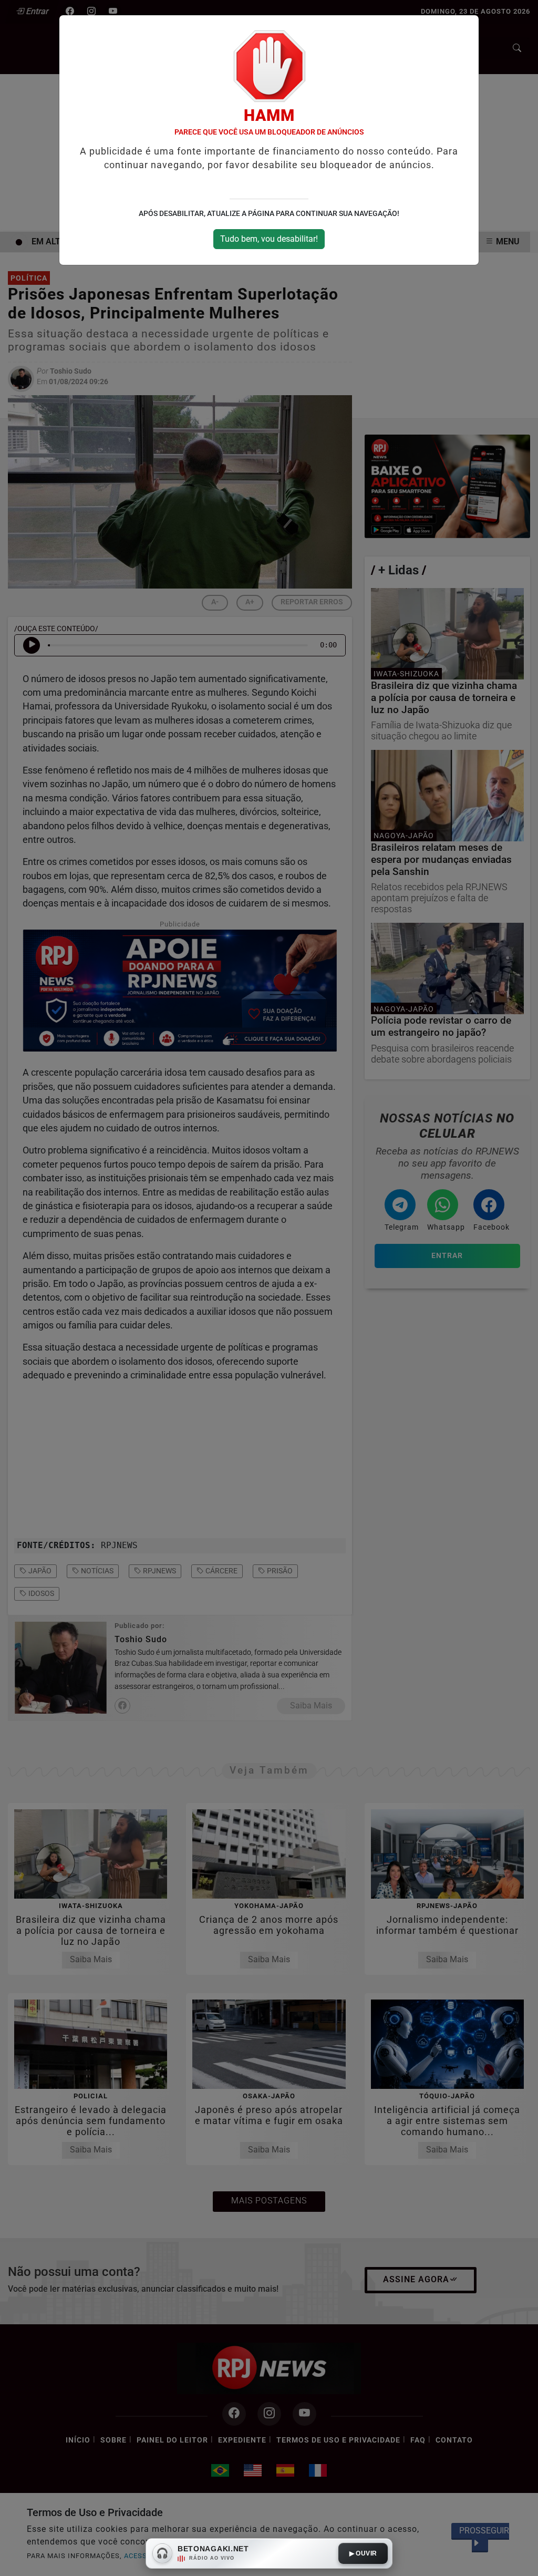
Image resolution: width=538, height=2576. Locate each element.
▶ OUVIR (363, 2553)
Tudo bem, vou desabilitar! (269, 239)
